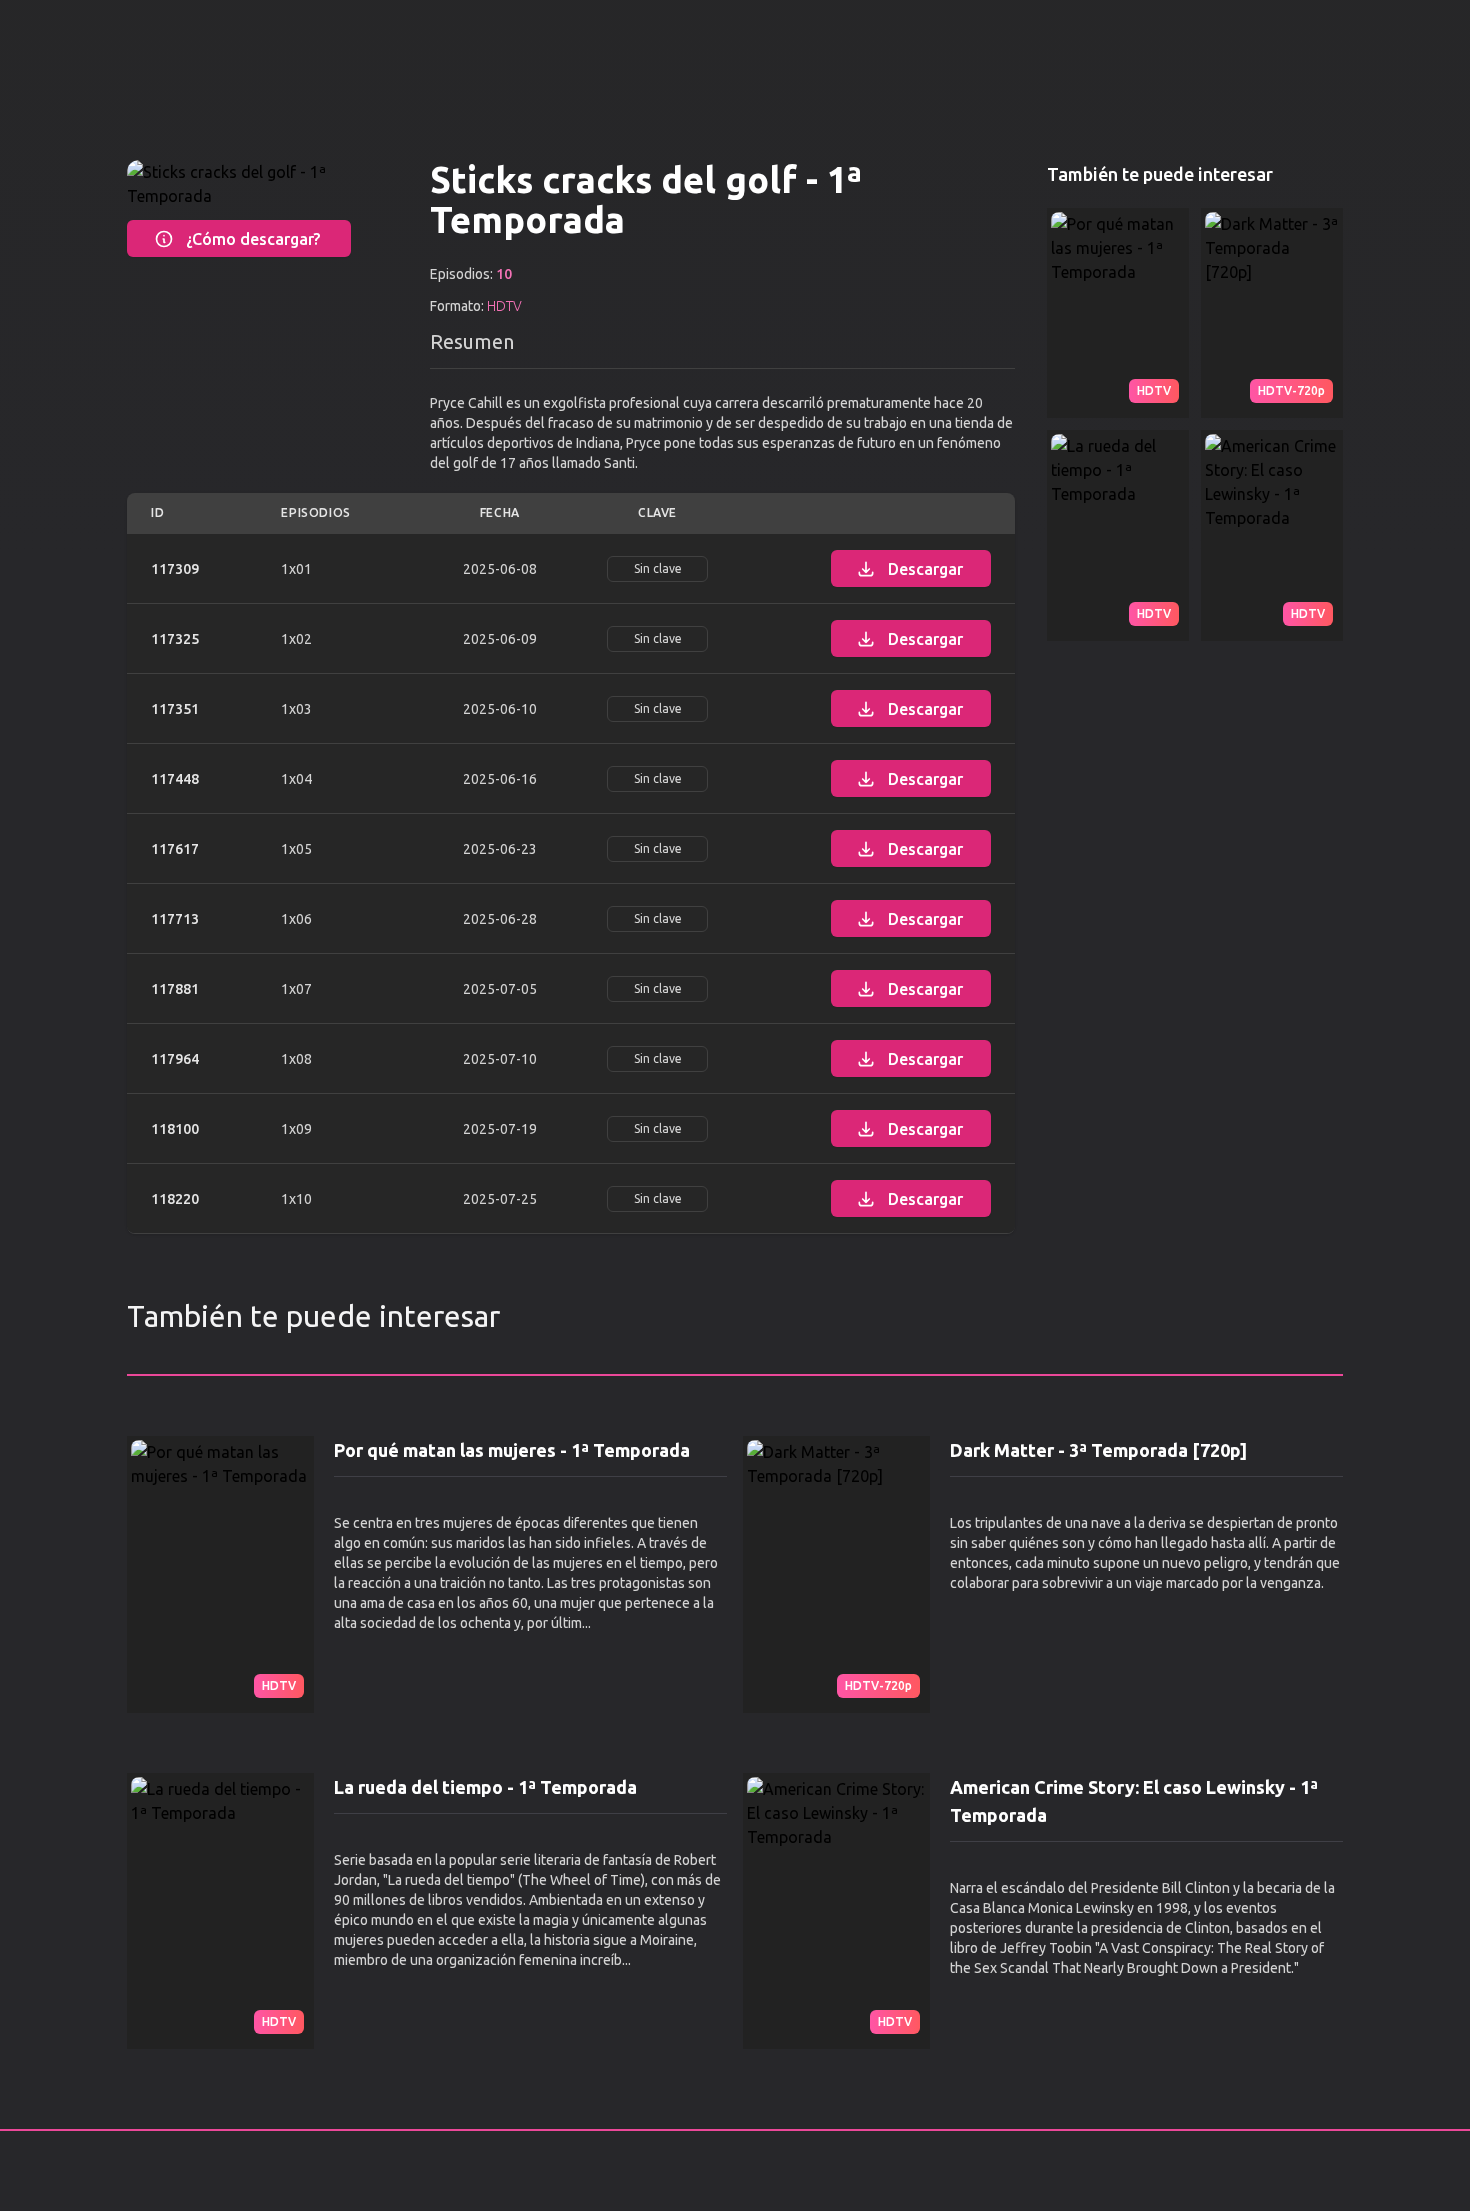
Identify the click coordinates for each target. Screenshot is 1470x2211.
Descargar (925, 569)
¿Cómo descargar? (253, 239)
